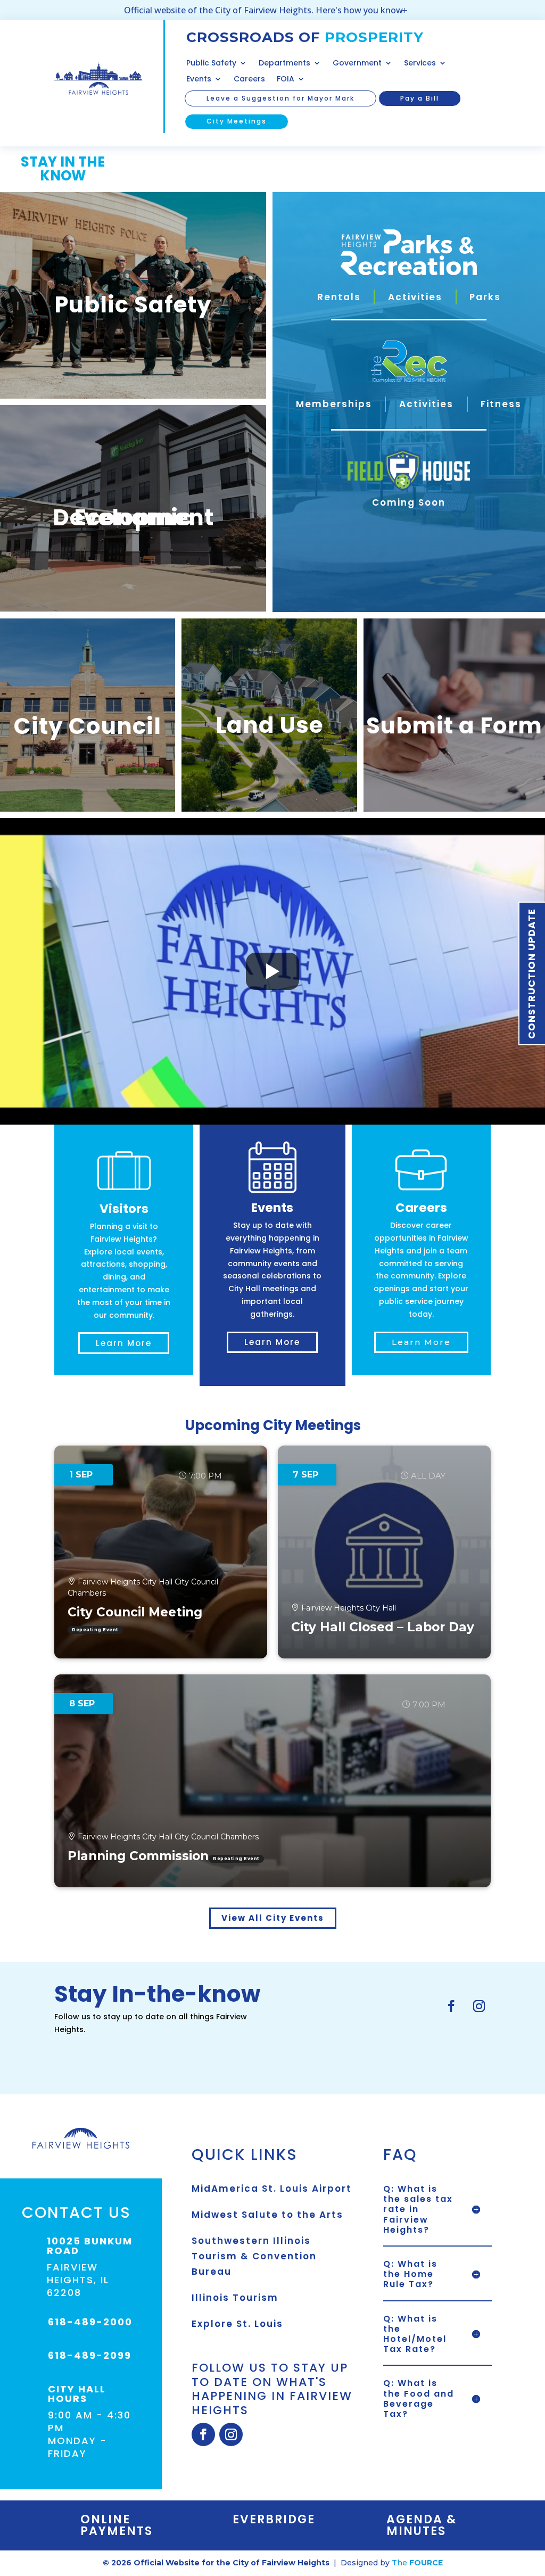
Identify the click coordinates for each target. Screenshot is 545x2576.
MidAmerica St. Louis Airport (272, 2189)
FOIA (286, 80)
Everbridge (274, 2519)
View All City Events (273, 1918)
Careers (249, 80)
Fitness (501, 404)
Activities (415, 297)
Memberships (334, 404)
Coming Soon (409, 502)
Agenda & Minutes (422, 2525)
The (417, 2563)
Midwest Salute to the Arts (267, 2215)
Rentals (339, 297)
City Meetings (237, 121)
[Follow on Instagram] (479, 2006)
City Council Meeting (135, 1612)
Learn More (124, 1343)
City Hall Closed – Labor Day (383, 1627)
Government (357, 64)
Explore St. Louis (237, 2324)
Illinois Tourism (235, 2298)
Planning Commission (138, 1856)
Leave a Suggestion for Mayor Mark (280, 98)
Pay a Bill (420, 98)
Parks (485, 297)
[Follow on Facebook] (451, 2006)
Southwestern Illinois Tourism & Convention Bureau (254, 2256)
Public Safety (211, 64)
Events (199, 80)
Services (420, 64)
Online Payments (117, 2525)
